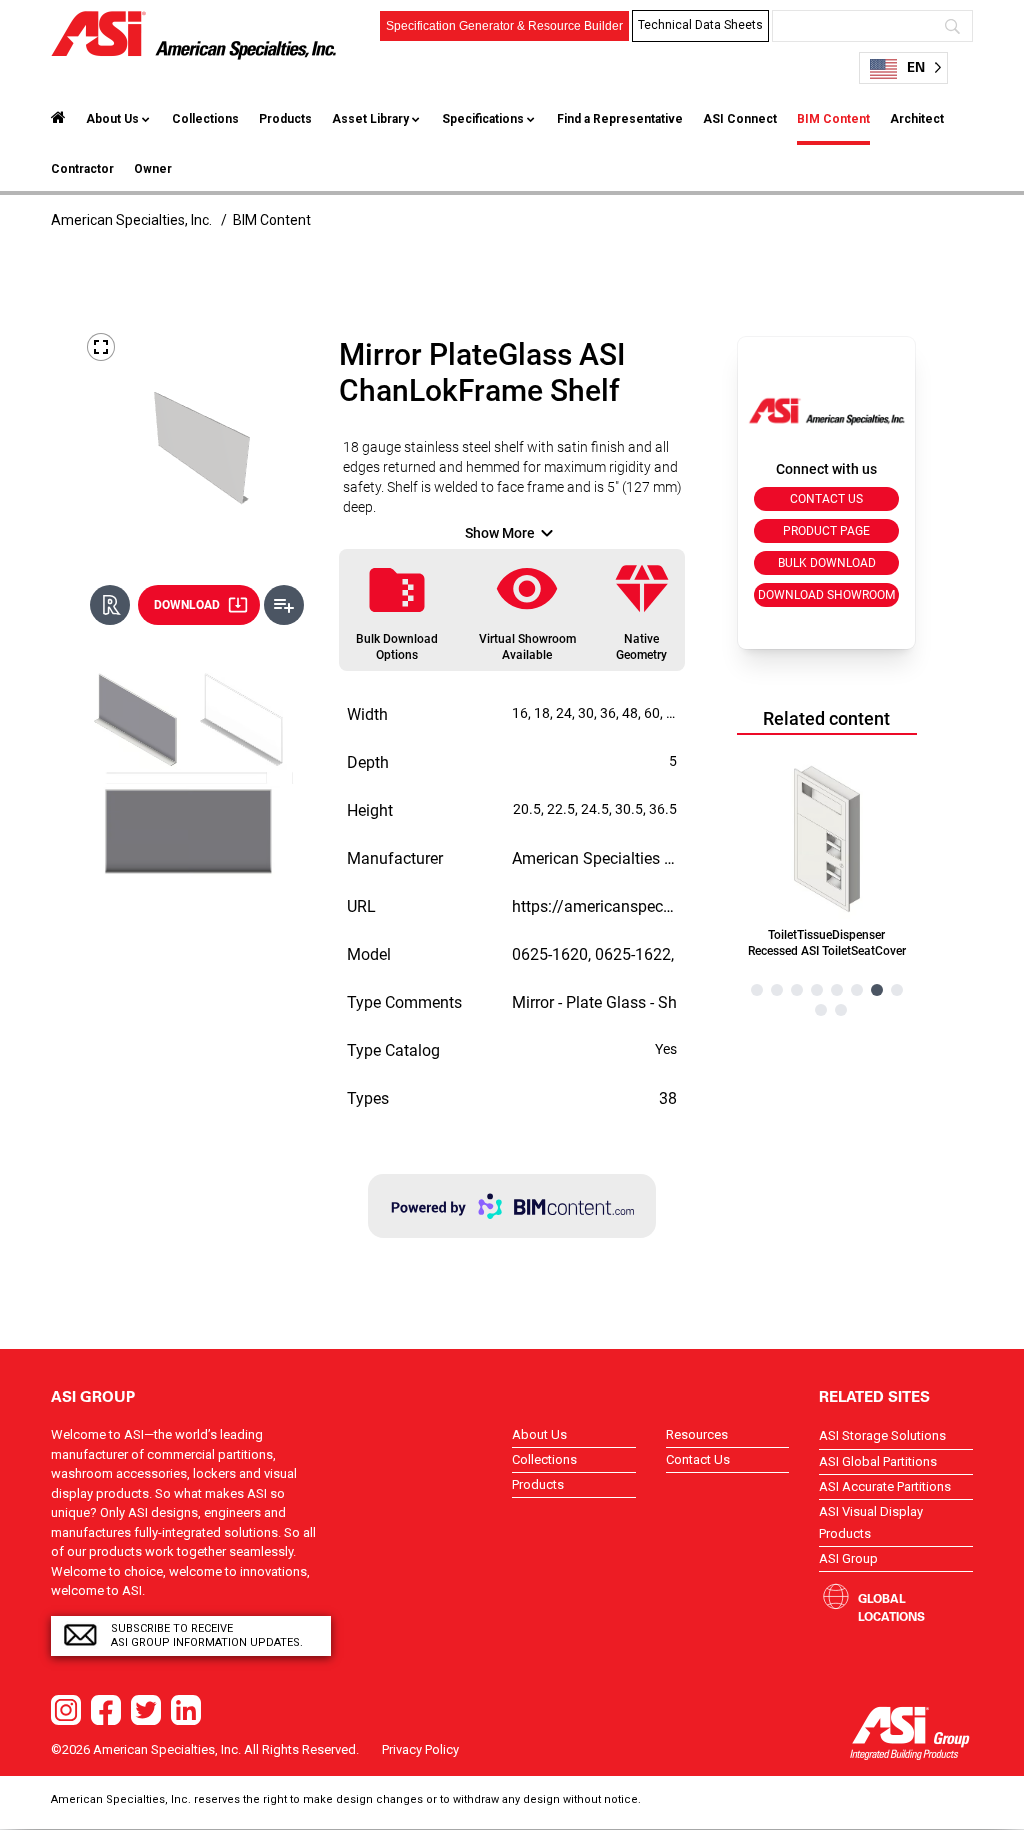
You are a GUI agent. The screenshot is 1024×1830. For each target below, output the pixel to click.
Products (285, 119)
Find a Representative (620, 119)
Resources (697, 1434)
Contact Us (698, 1459)
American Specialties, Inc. (131, 220)
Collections (205, 119)
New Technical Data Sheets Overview (701, 89)
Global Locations (891, 1607)
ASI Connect (740, 119)
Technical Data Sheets (700, 25)
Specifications (483, 119)
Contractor (82, 169)
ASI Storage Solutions (882, 1435)
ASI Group (848, 1558)
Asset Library (370, 119)
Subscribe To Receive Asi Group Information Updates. (207, 1635)
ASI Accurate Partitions (885, 1486)
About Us (112, 119)
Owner (153, 169)
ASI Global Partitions (878, 1461)
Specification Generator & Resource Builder (504, 26)
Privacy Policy (420, 1749)
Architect (917, 119)
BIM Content (833, 119)
